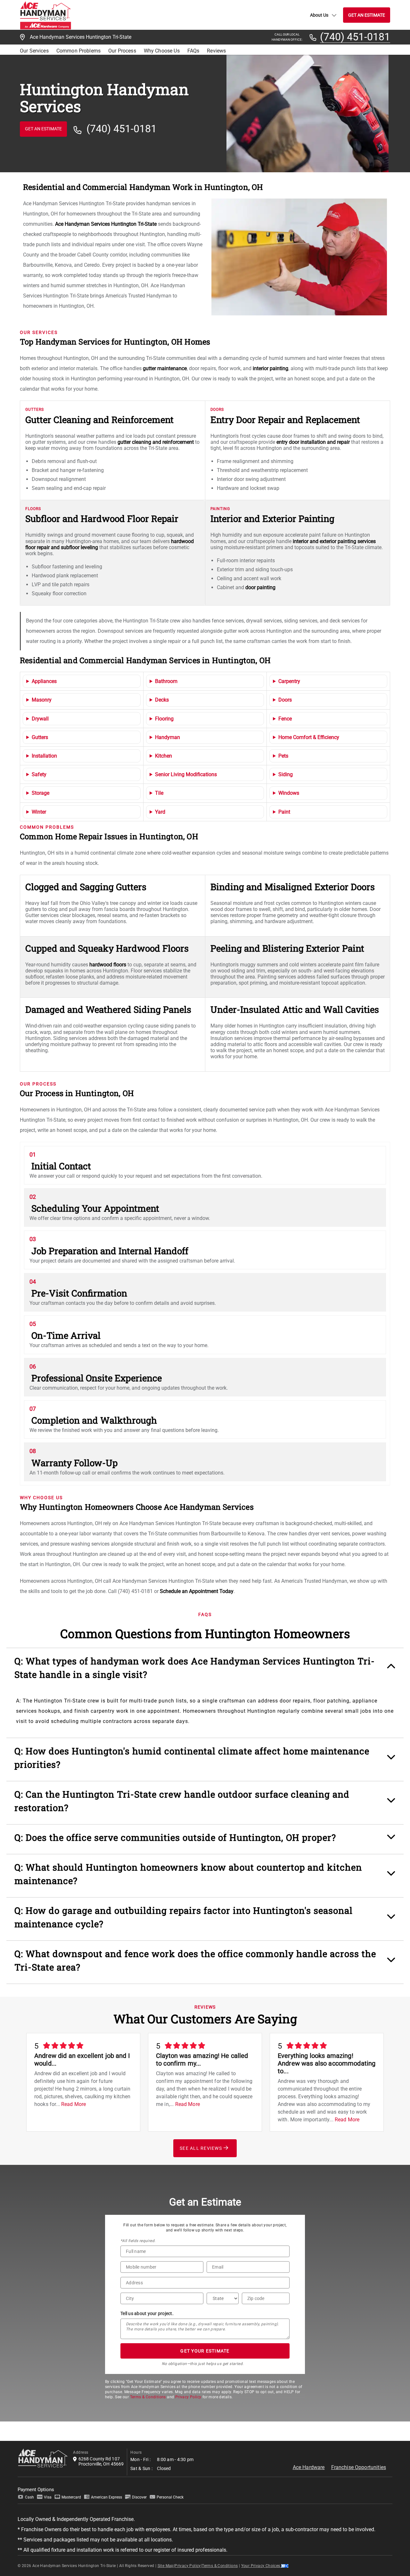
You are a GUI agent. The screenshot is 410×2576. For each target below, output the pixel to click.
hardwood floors (108, 965)
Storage (41, 793)
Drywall (40, 719)
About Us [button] (319, 15)
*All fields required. (138, 2241)
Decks (162, 700)
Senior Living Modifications (186, 774)
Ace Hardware (309, 2467)
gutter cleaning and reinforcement (156, 442)
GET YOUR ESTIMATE (205, 2351)
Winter (39, 812)
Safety (39, 774)
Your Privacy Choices (261, 2566)
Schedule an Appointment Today (197, 1591)
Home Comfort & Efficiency (309, 737)
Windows (289, 793)
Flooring (164, 719)
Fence (285, 719)
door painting (260, 587)
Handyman (168, 737)
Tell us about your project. (147, 2313)
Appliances (44, 681)
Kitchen (164, 756)
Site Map (166, 2566)
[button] (205, 1671)
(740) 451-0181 (355, 37)
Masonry (42, 700)
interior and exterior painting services (334, 541)
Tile (159, 793)
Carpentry (289, 681)
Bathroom (166, 681)
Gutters (40, 737)
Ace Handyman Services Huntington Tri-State (106, 224)
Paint (284, 812)
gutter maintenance (165, 368)
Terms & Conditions (148, 2397)
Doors (285, 700)
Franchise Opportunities (359, 2467)
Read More (74, 2104)
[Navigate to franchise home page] (45, 15)
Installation (44, 756)
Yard (160, 812)
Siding (286, 774)
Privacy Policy (188, 2397)
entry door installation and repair (313, 442)
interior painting (271, 368)
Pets (283, 756)
